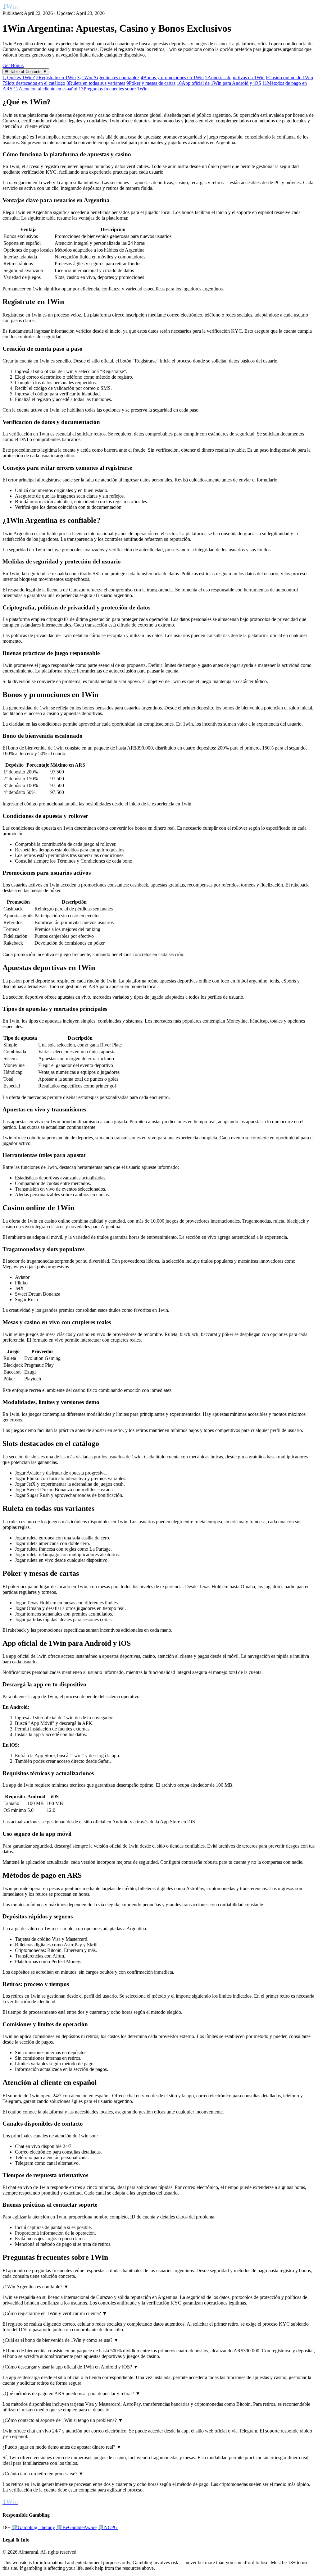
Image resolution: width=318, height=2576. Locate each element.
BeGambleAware (76, 2527)
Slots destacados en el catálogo (34, 83)
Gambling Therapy (33, 2527)
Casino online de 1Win (289, 78)
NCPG (108, 2527)
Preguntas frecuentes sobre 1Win (113, 89)
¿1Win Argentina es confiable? (108, 78)
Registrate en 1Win (56, 78)
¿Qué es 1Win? (19, 78)
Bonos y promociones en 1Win (172, 78)
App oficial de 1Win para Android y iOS (219, 83)
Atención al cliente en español (45, 89)
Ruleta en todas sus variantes (96, 83)
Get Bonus (13, 65)
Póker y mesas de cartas (151, 83)
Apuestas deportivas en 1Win (235, 78)
